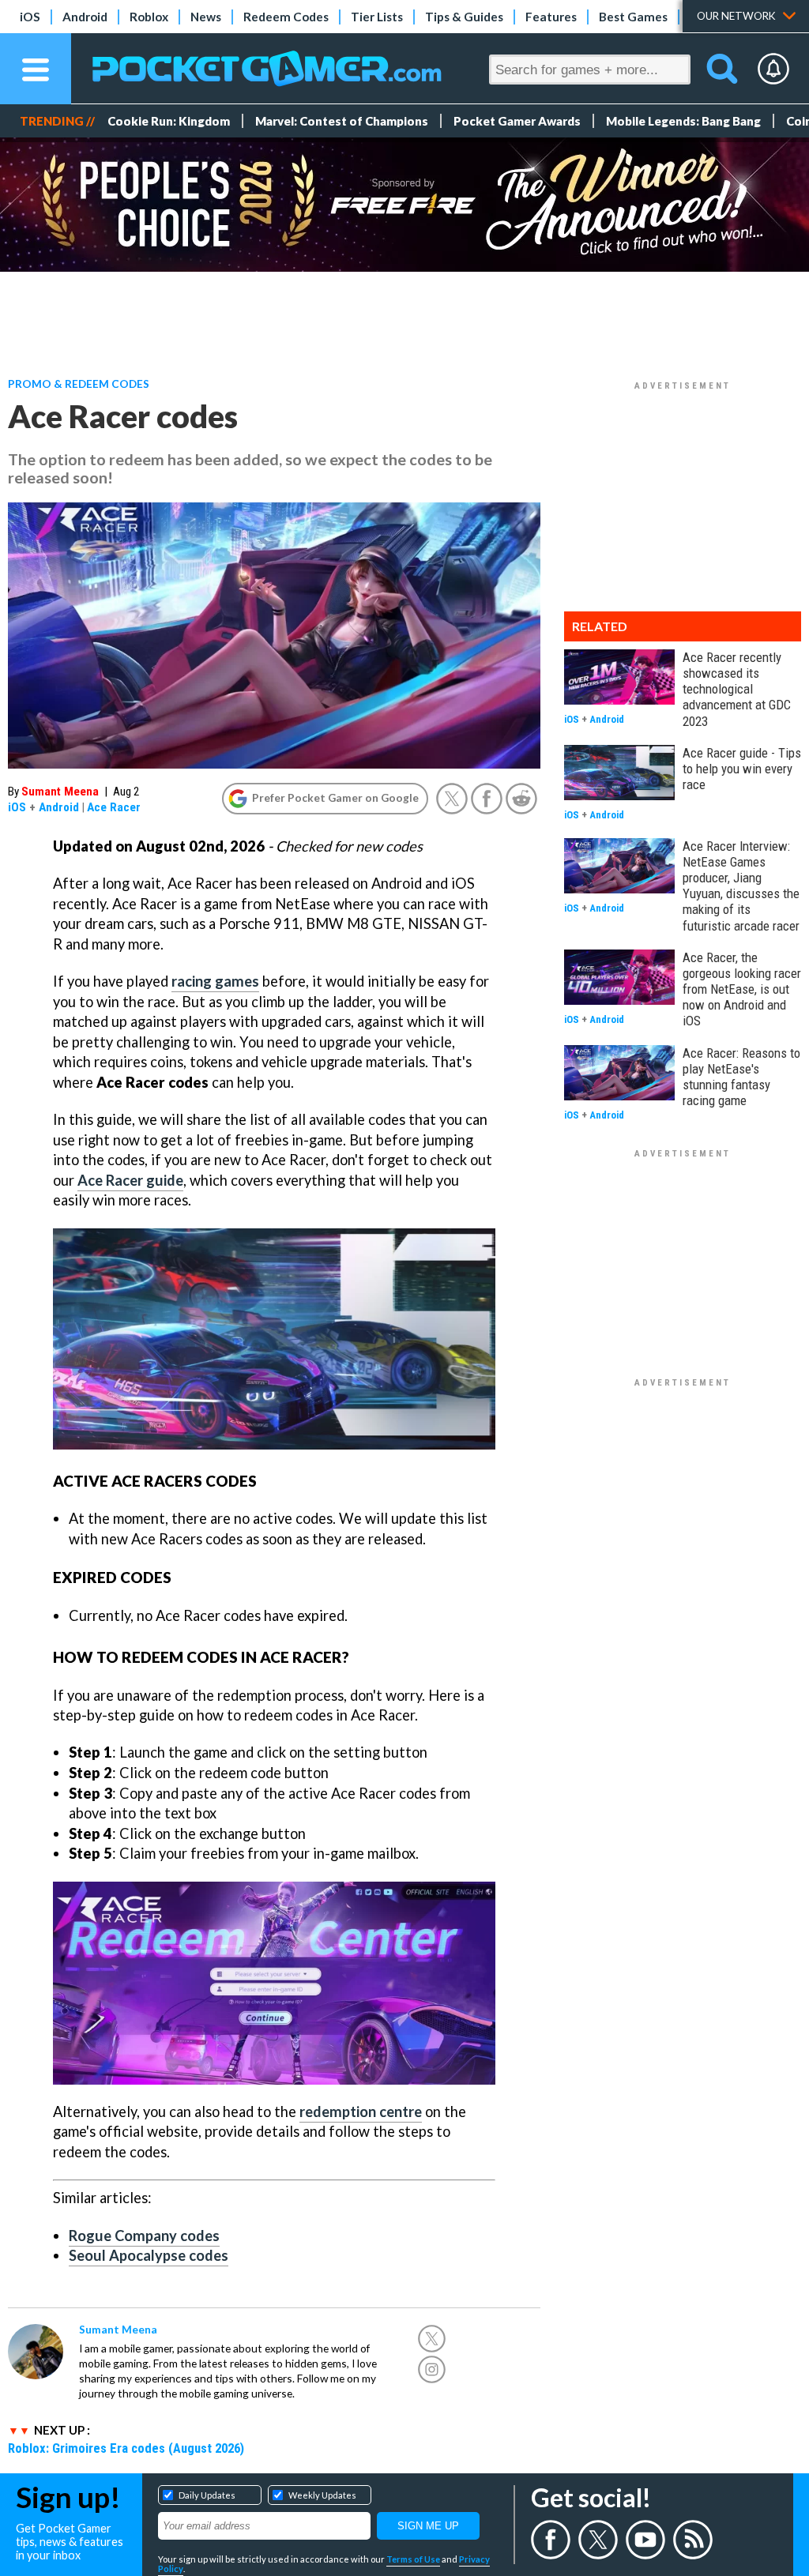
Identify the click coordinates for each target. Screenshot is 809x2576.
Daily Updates (207, 2495)
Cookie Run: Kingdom (169, 121)
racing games (215, 981)
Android (85, 17)
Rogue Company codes (144, 2236)
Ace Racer (114, 807)
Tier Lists (377, 17)
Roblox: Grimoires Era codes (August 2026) (126, 2448)
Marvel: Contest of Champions (342, 121)
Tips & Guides (464, 17)
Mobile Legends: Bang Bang (683, 121)
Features (551, 17)
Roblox (149, 17)
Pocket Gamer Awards (517, 121)
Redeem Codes (286, 17)
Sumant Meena (60, 792)
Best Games (633, 17)
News (206, 17)
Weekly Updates (322, 2495)
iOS (30, 17)
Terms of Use (413, 2559)
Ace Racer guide (130, 1180)
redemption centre (361, 2112)
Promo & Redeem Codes (79, 384)
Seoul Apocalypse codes (149, 2255)
